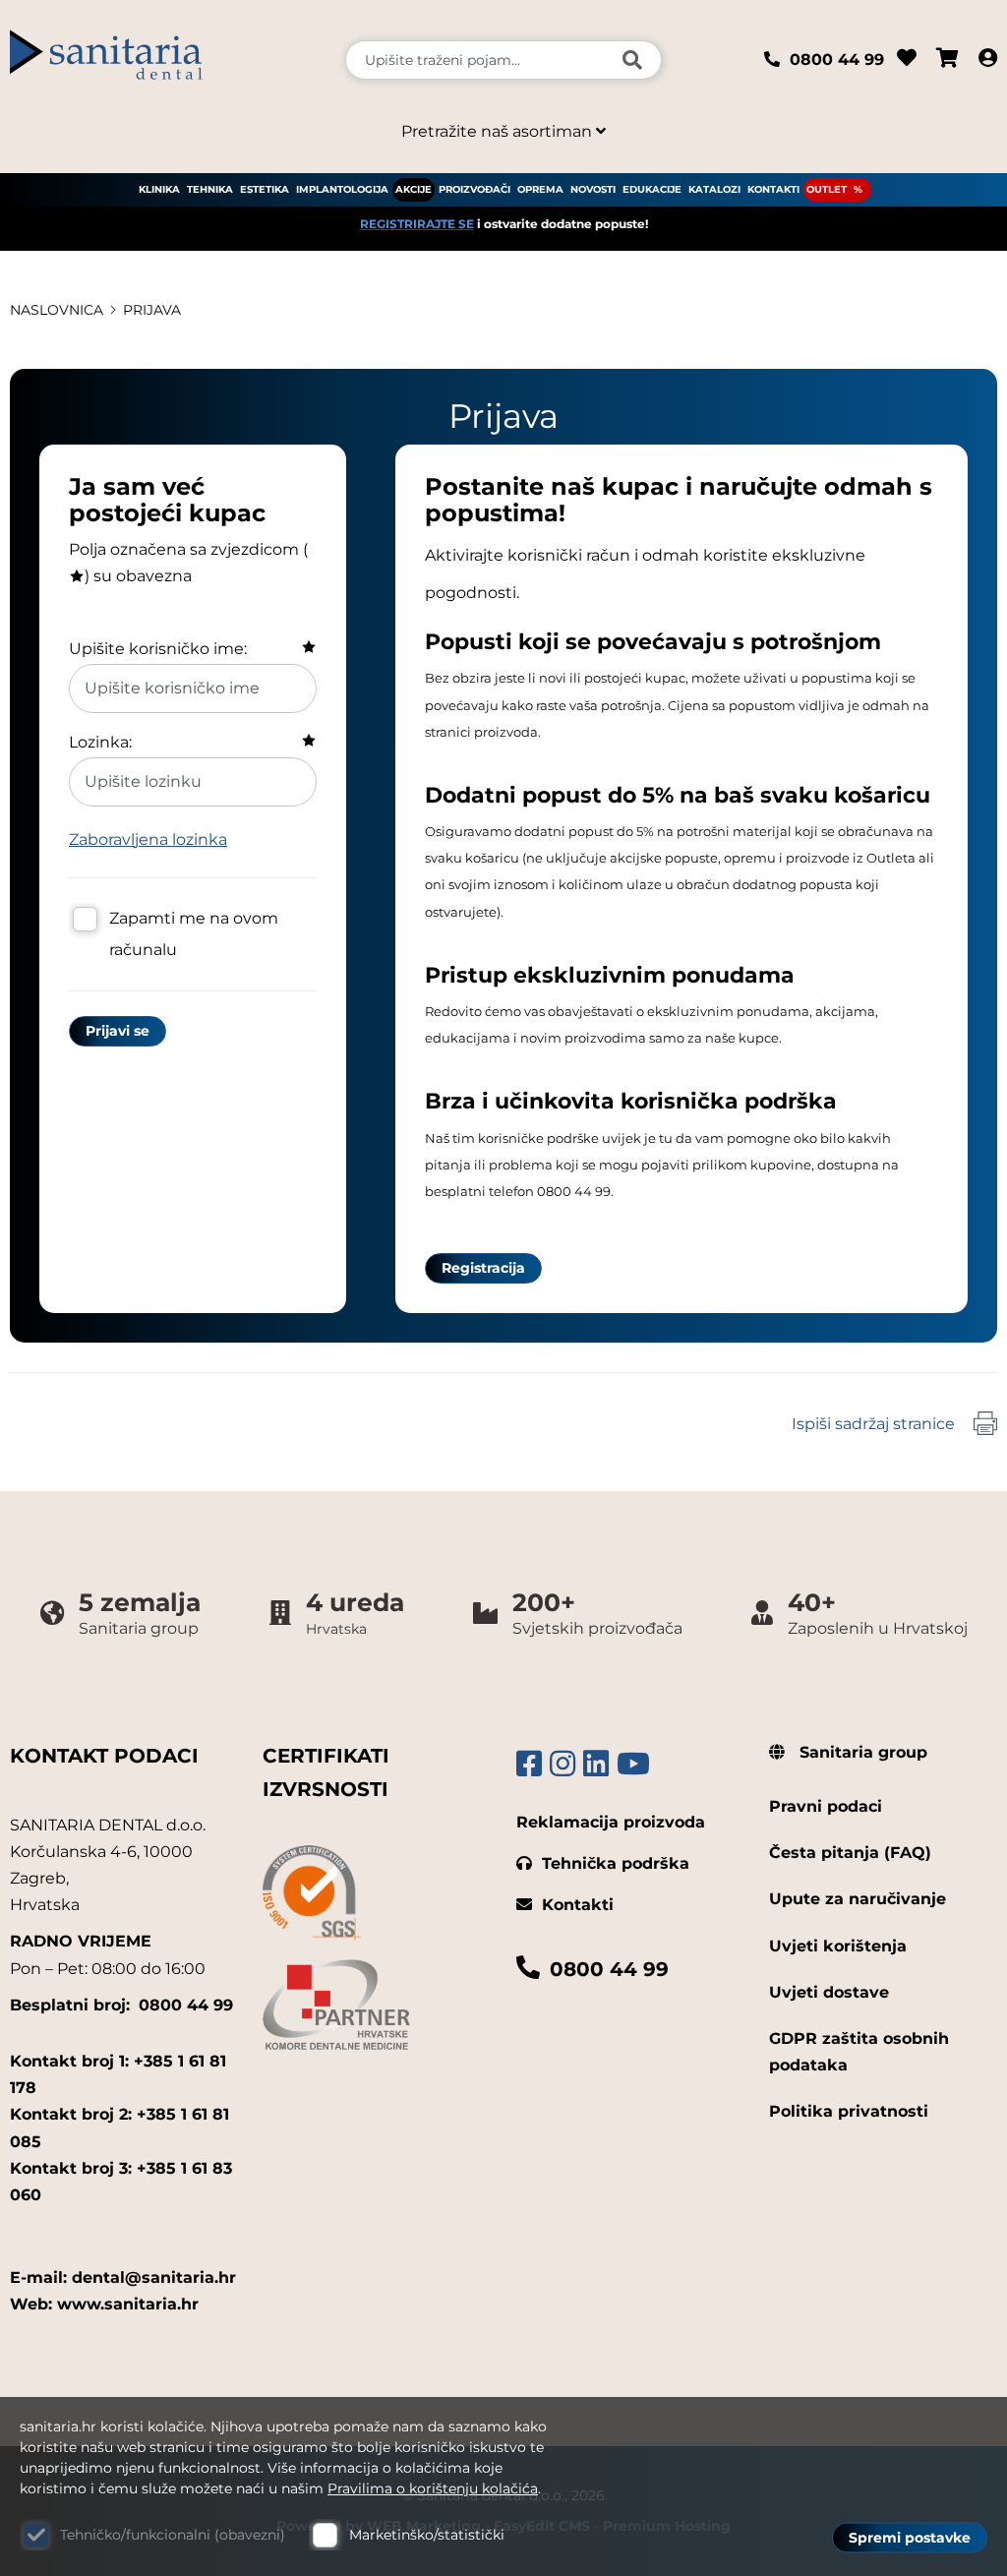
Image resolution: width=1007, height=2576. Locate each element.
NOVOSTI (593, 189)
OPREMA (540, 189)
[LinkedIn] (596, 1764)
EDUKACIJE (652, 189)
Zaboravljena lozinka (148, 839)
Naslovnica (57, 310)
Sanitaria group (861, 1752)
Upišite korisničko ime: (158, 649)
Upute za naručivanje (858, 1899)
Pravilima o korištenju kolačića (433, 2488)
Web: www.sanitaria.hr (104, 2304)
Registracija (483, 1268)
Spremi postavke (910, 2538)
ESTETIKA (265, 189)
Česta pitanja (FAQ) (850, 1853)
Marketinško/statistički (427, 2535)
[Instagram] (563, 1764)
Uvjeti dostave (829, 1992)
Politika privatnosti (849, 2111)
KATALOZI (714, 189)
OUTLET (827, 189)
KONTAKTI (773, 189)
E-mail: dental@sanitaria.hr (123, 2277)
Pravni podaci (826, 1806)
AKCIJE (414, 189)
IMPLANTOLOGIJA (342, 189)
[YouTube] (633, 1764)
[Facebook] (529, 1764)
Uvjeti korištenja (838, 1946)
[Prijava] (988, 60)
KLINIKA (159, 189)
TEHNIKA (210, 189)
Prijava (152, 310)
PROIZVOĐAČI (474, 189)
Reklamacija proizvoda (611, 1822)
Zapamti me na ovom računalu (194, 934)
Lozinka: (100, 742)
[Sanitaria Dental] (168, 60)
